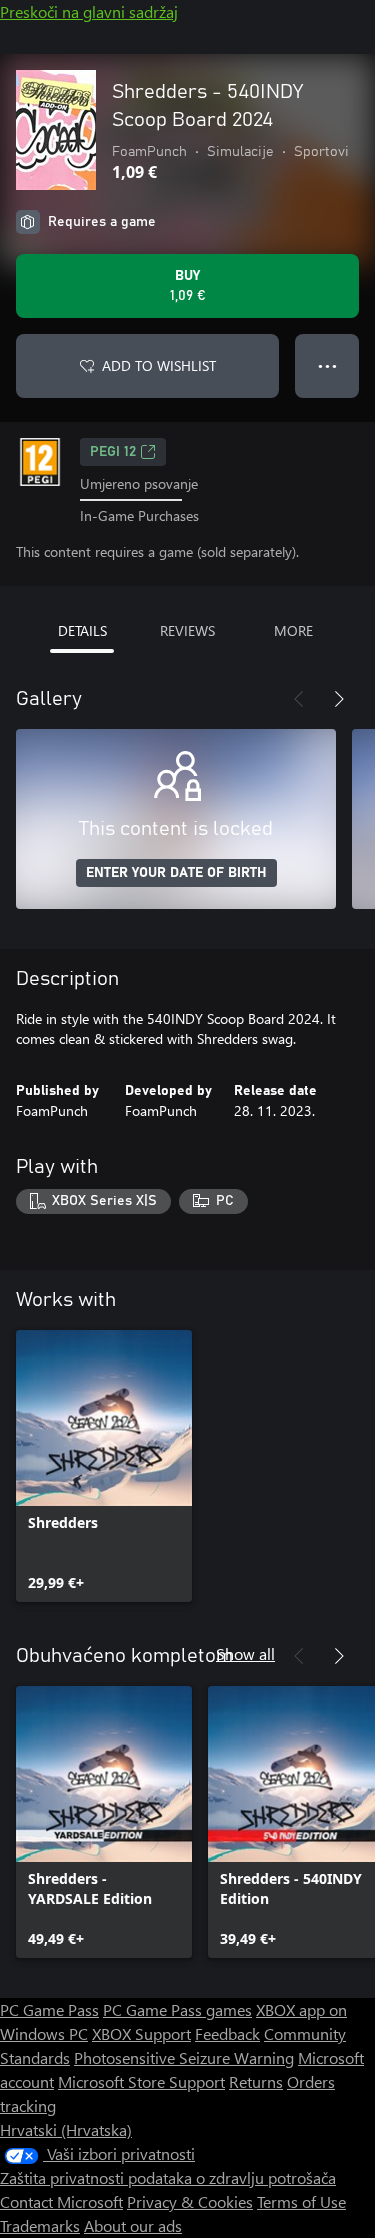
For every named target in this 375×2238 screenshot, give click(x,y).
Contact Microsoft (61, 2201)
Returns (256, 2081)
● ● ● (327, 365)
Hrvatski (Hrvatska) (66, 2129)
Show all (245, 1653)
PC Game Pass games (177, 2009)
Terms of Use (301, 2201)
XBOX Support (141, 2033)
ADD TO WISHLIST (159, 365)
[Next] (339, 699)
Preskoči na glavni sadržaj (89, 11)
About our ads (133, 2225)
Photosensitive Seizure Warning (184, 2057)
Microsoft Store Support (141, 2081)
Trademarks (40, 2225)
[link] (104, 1466)
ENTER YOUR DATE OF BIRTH (176, 873)
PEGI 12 (113, 452)
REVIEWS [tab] (187, 630)
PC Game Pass (49, 2009)
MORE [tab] (293, 630)
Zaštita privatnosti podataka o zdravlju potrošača (168, 2177)
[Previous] (299, 699)
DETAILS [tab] (82, 630)
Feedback (227, 2033)
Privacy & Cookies (190, 2201)
